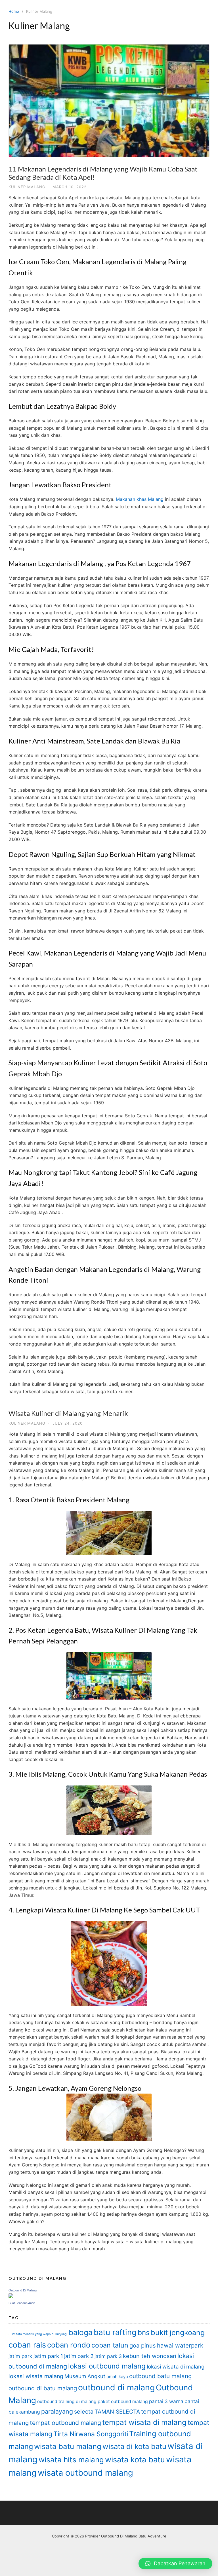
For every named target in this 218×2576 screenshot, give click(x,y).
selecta (84, 2412)
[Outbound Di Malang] (11, 2296)
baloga (81, 2332)
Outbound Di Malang (23, 2290)
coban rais (27, 2345)
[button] (175, 2564)
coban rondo (69, 2345)
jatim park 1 (48, 2356)
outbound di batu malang (43, 2388)
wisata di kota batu (134, 2446)
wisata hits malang (71, 2460)
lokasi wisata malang (36, 2376)
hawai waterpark (180, 2345)
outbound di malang (116, 2387)
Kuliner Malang (27, 187)
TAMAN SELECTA (117, 2412)
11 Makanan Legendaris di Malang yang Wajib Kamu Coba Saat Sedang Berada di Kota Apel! (103, 173)
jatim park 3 (108, 2356)
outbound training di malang (67, 2402)
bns (144, 2333)
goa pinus (143, 2346)
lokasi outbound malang (107, 2366)
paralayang (57, 2411)
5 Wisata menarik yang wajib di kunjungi (38, 2334)
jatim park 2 (79, 2356)
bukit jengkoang (178, 2333)
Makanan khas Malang (140, 499)
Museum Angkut (85, 2376)
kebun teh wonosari (150, 2356)
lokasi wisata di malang (176, 2367)
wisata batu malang (68, 2446)
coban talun (110, 2345)
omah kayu (117, 2377)
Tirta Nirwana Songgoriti (91, 2434)
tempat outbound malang (65, 2423)
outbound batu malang (161, 2376)
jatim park (20, 2356)
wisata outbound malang (85, 2473)
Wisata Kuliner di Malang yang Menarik (68, 1413)
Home (14, 11)
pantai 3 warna (166, 2401)
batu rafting (115, 2332)
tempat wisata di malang (144, 2422)
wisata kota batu (135, 2460)
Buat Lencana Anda (22, 2303)
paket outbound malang (123, 2402)
